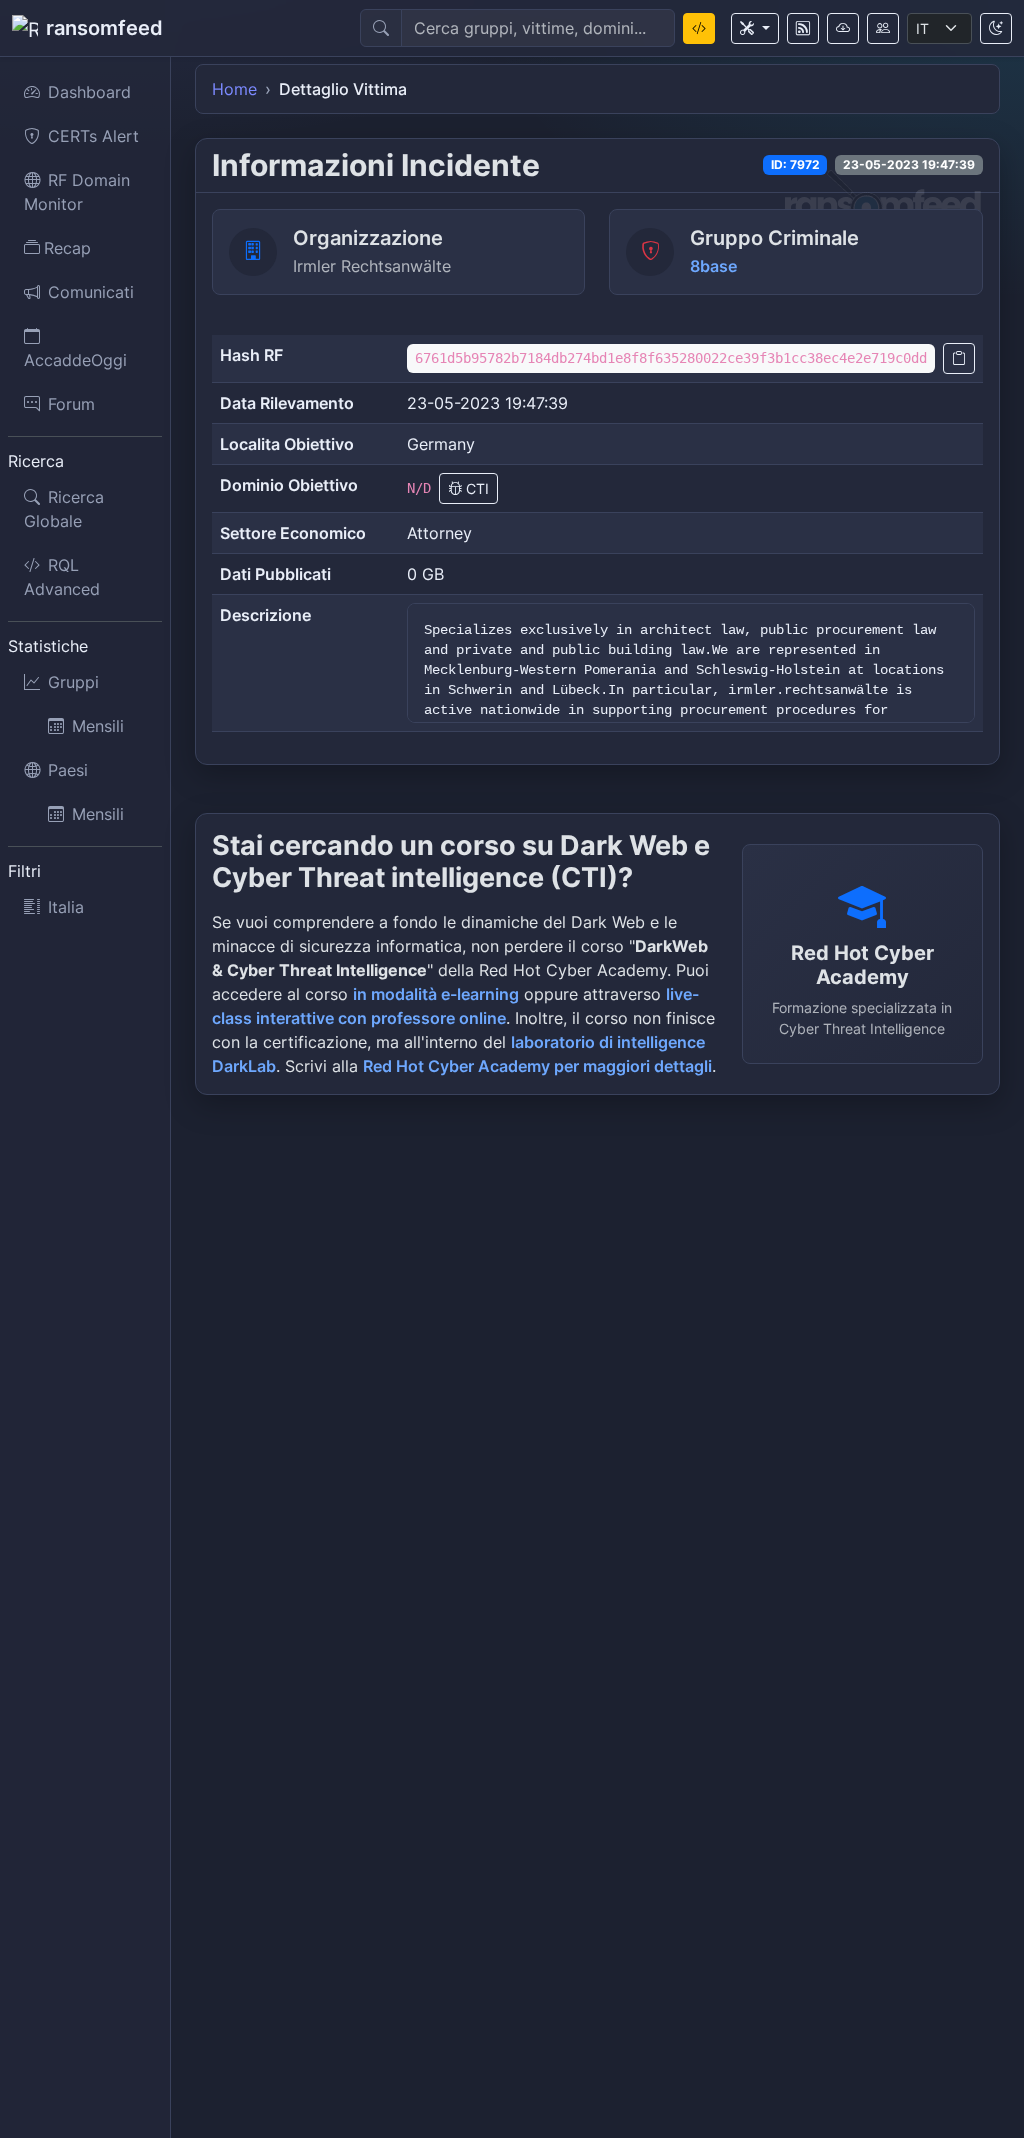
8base (713, 266)
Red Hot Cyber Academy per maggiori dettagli (537, 1066)
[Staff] (883, 28)
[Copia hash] (959, 358)
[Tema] (996, 28)
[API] (843, 28)
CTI (475, 488)
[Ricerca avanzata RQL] (699, 28)
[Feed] (803, 28)
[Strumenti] (755, 28)
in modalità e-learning (436, 994)
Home (234, 89)
